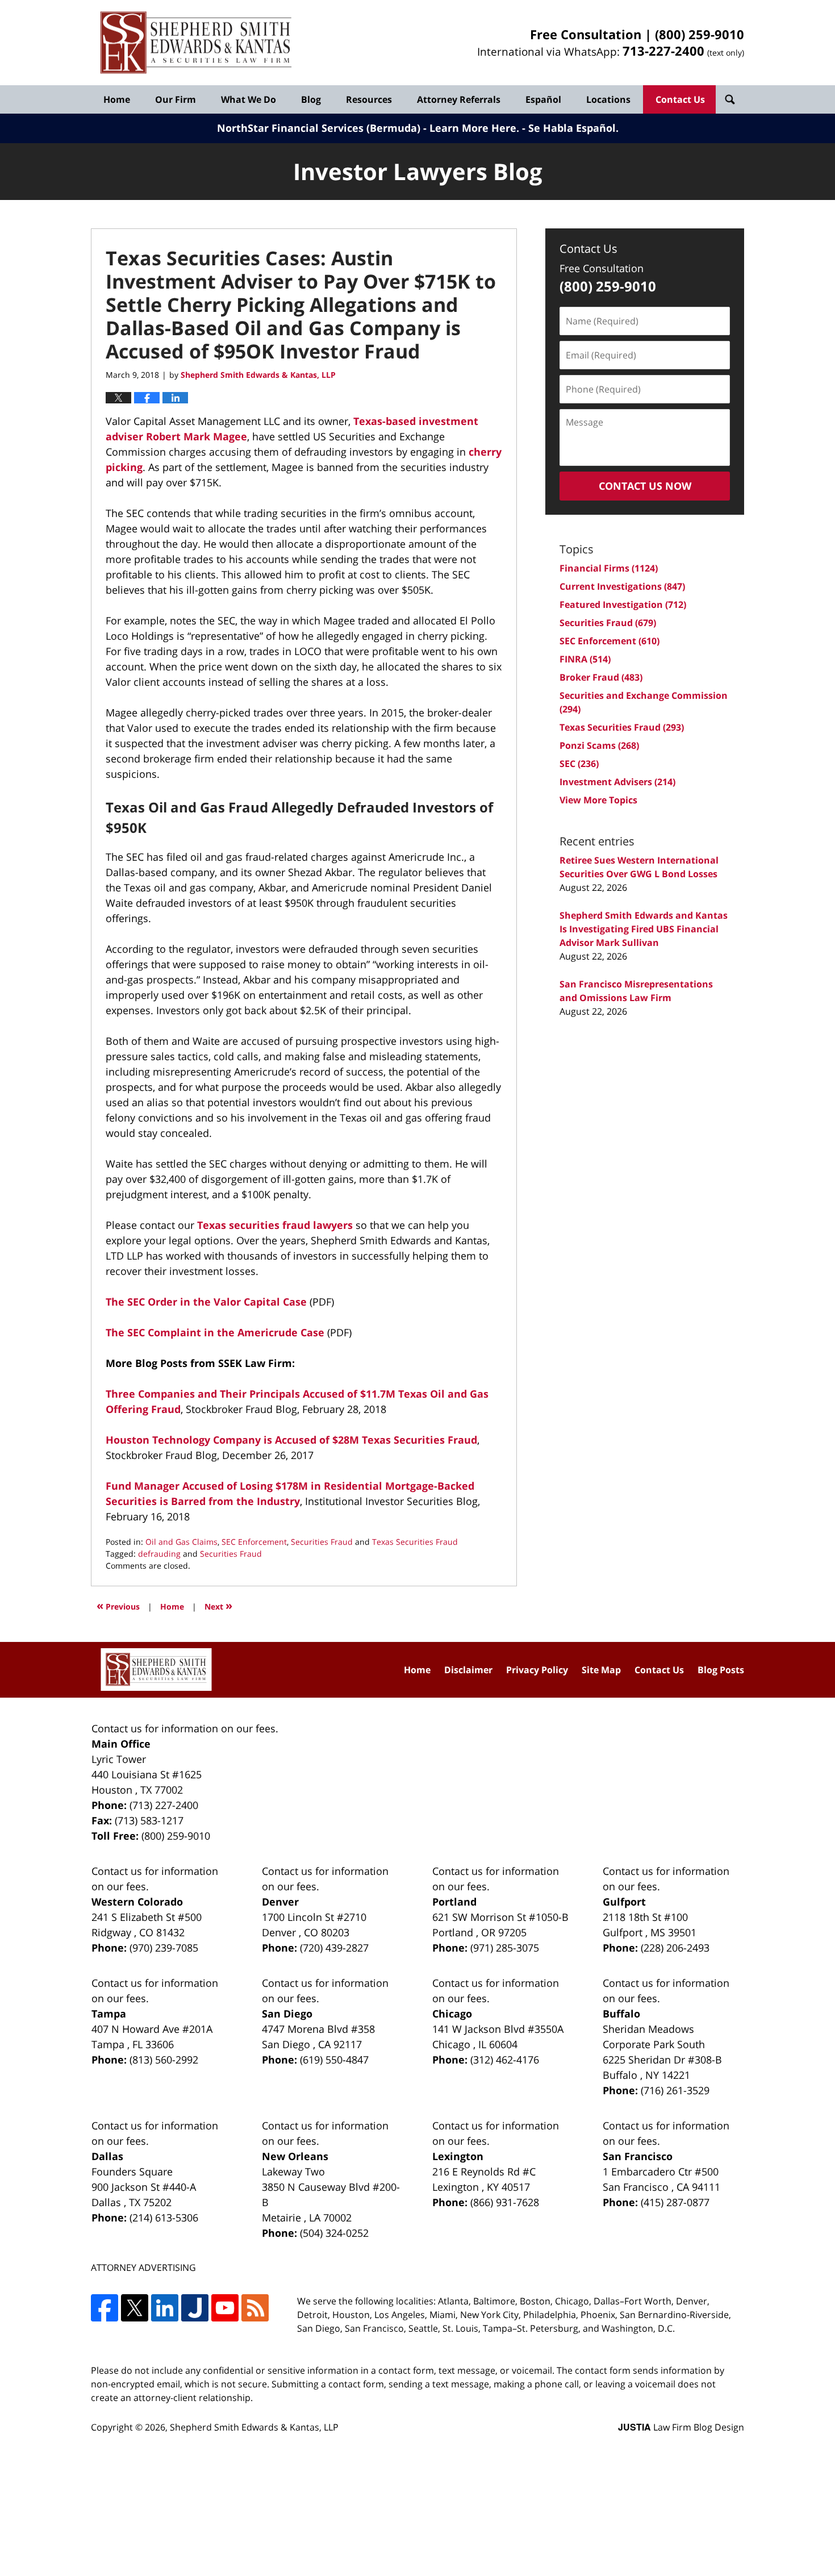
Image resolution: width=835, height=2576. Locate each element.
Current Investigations (622, 586)
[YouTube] (225, 2308)
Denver (280, 1902)
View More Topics (598, 800)
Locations (608, 99)
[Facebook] (105, 2308)
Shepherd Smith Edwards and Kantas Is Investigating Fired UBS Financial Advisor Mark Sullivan (644, 929)
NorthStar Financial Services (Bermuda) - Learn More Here (367, 128)
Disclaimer (468, 1670)
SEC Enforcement (254, 1542)
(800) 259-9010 (700, 34)
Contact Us (680, 99)
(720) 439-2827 (334, 1948)
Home (117, 99)
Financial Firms (609, 568)
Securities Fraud (322, 1542)
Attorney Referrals (459, 99)
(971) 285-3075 (505, 1948)
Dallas (107, 2156)
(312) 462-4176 (505, 2060)
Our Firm (176, 99)
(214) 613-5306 (164, 2217)
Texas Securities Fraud (415, 1542)
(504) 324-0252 (334, 2233)
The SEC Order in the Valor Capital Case (206, 1302)
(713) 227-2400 (164, 1805)
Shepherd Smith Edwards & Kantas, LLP (254, 2427)
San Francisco (638, 2156)
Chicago (452, 2014)
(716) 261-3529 (675, 2090)
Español (543, 99)
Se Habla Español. (573, 128)
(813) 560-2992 (164, 2060)
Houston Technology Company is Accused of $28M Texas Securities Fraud (291, 1440)
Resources (369, 99)
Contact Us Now (645, 486)
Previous (118, 1605)
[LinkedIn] (165, 2308)
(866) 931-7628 (505, 2202)
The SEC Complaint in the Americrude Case (215, 1332)
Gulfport (624, 1902)
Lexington (458, 2156)
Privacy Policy (537, 1670)
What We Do (249, 99)
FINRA (585, 659)
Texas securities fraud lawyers (275, 1225)
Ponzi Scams (599, 745)
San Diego (287, 2014)
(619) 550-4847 (334, 2060)
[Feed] (255, 2308)
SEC (579, 764)
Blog (311, 99)
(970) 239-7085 (164, 1948)
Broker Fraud (601, 677)
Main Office (121, 1744)
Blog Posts (721, 1670)
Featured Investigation (623, 605)
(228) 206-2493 (675, 1948)
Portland (454, 1902)
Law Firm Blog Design (681, 2427)
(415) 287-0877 (675, 2202)
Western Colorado (137, 1902)
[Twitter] (135, 2308)
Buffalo (621, 2014)
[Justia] (195, 2308)
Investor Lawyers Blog (196, 43)
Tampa (109, 2014)
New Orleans (295, 2156)
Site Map (601, 1670)
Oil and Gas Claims (181, 1542)
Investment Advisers (617, 782)
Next (218, 1605)
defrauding (159, 1554)
